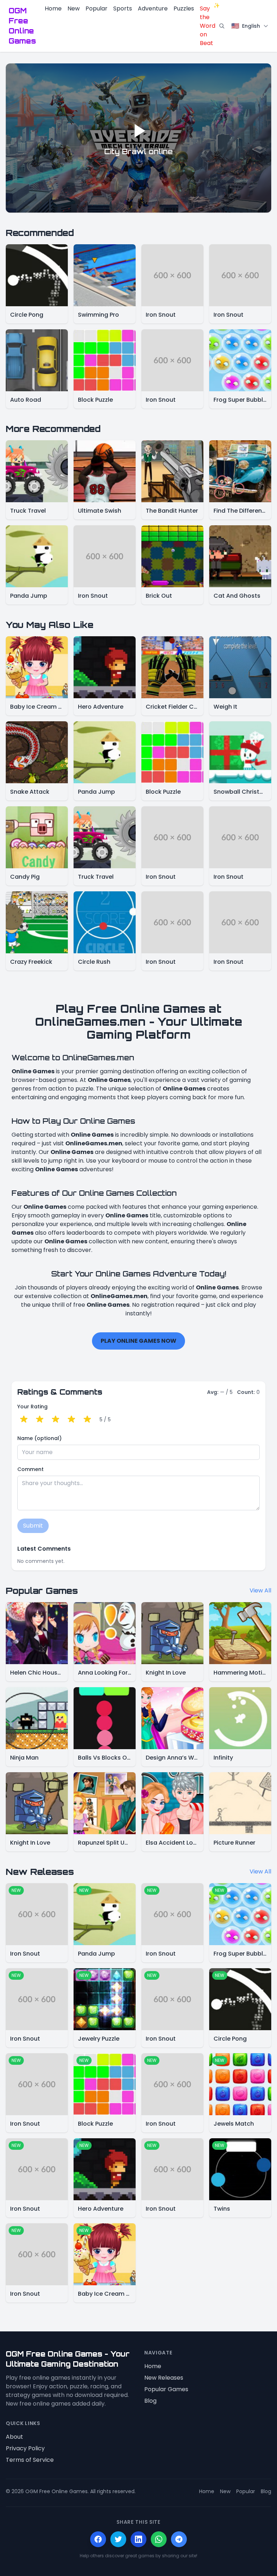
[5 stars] (87, 1420)
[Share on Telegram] (179, 2539)
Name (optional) (39, 1438)
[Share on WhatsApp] (159, 2539)
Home (53, 8)
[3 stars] (56, 1420)
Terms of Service (30, 2460)
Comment (30, 1469)
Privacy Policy (25, 2448)
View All (260, 1590)
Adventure (153, 8)
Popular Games (166, 2389)
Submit (33, 1526)
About (14, 2437)
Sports (123, 8)
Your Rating (32, 1407)
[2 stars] (40, 1420)
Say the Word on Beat (208, 26)
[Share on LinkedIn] (138, 2539)
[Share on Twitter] (118, 2539)
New (74, 8)
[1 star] (24, 1420)
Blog (150, 2401)
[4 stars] (71, 1420)
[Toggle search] (222, 26)
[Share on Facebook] (98, 2539)
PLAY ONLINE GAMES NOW (138, 1341)
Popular (96, 8)
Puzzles (184, 8)
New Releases (164, 2378)
